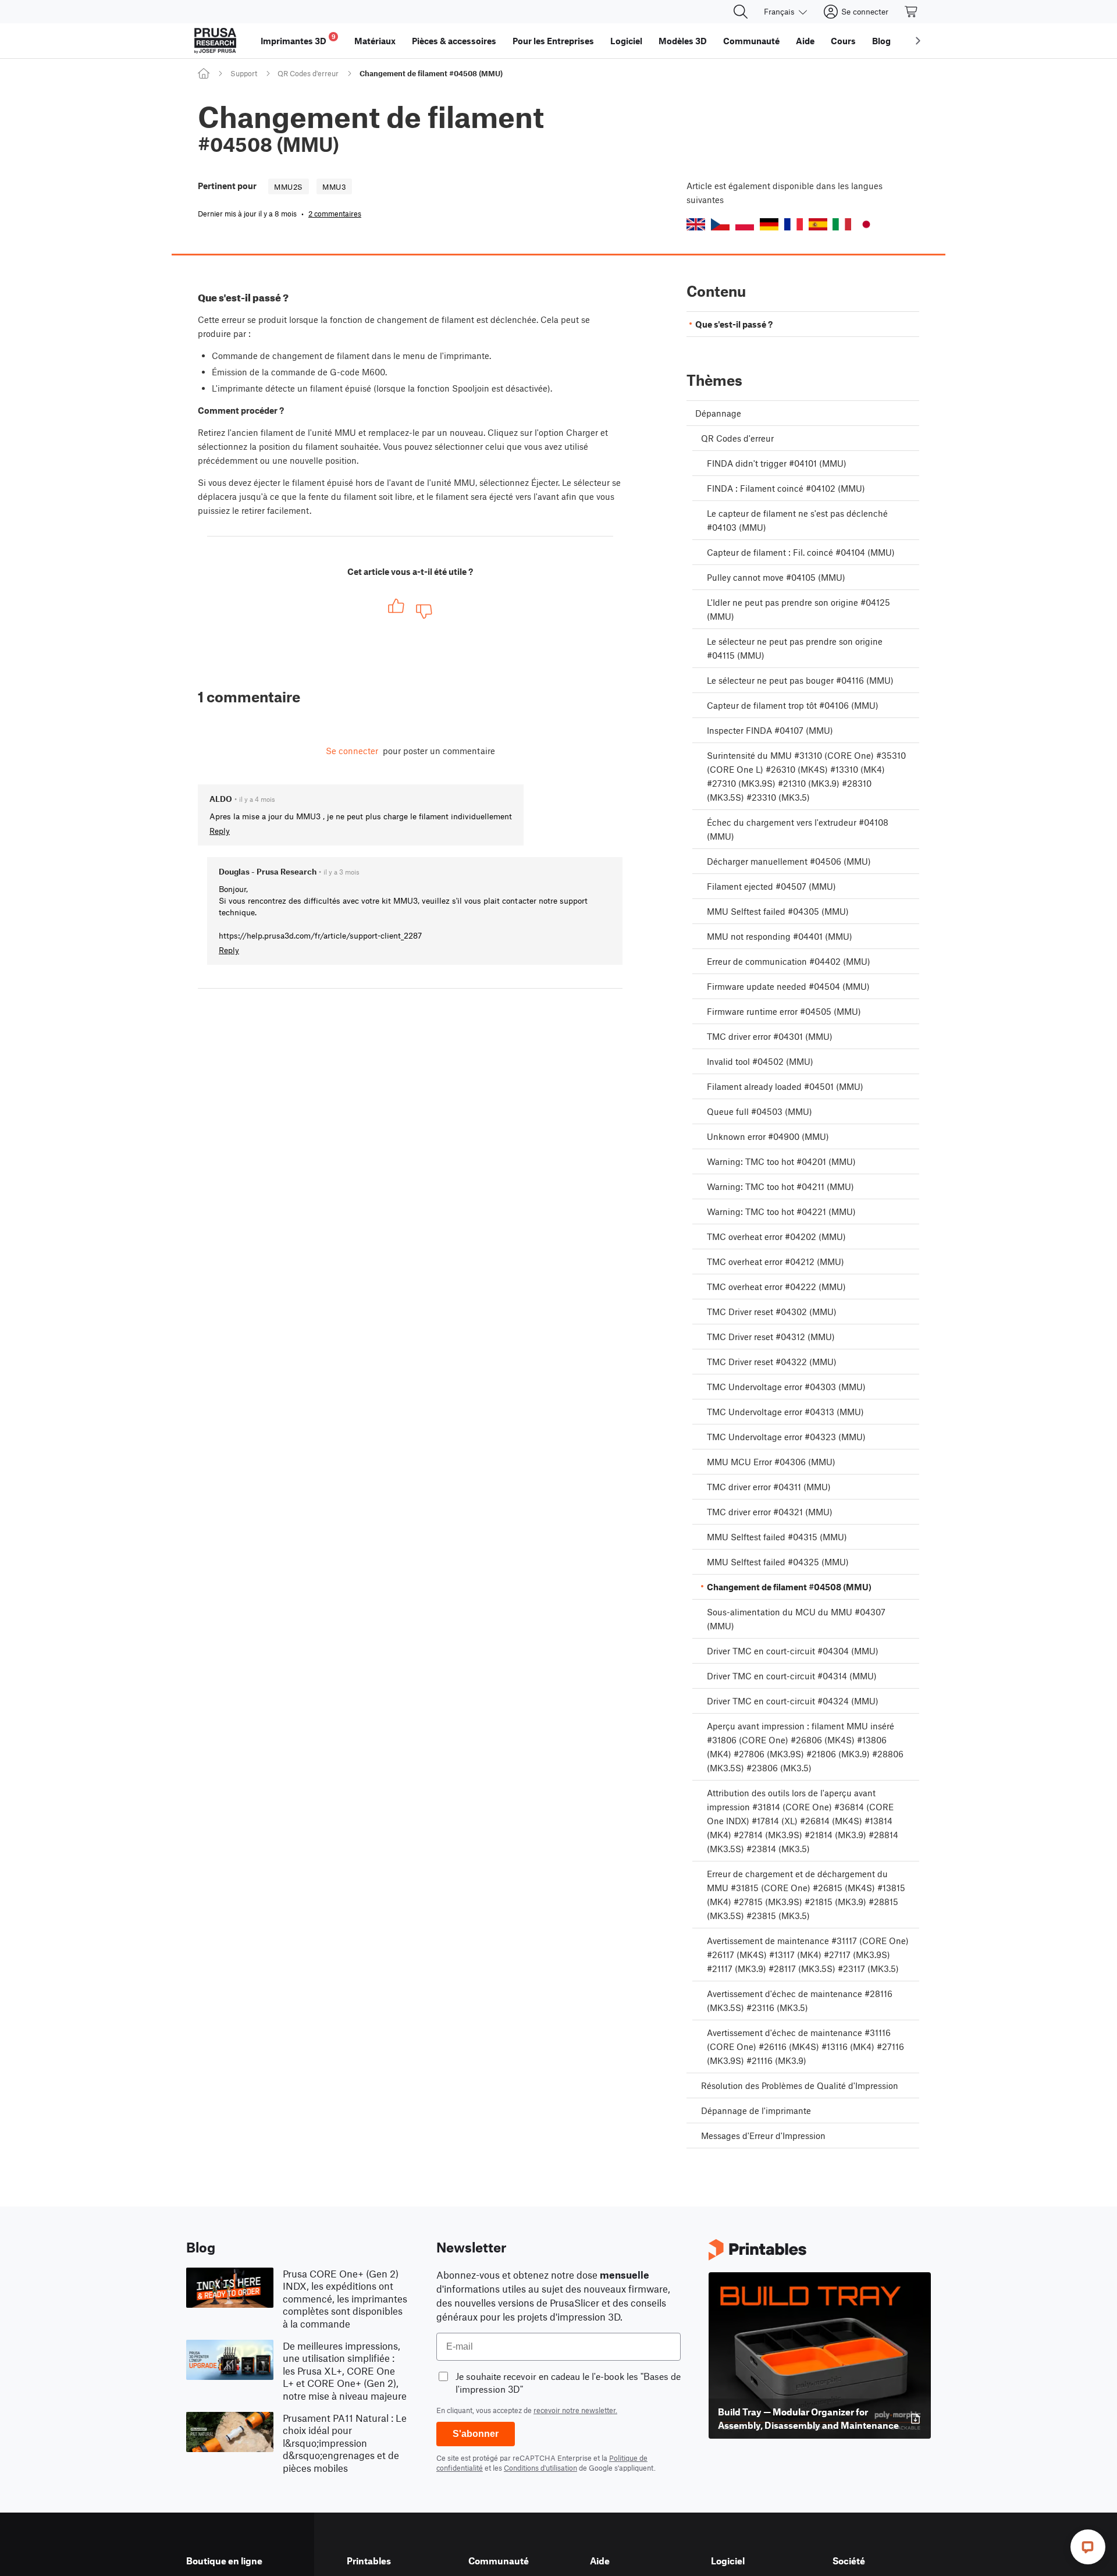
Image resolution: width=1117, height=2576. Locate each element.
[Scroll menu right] (918, 41)
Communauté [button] (751, 41)
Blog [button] (881, 41)
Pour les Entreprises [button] (553, 41)
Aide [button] (805, 41)
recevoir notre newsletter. (575, 2410)
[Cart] (912, 12)
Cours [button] (843, 41)
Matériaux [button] (375, 41)
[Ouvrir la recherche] (741, 12)
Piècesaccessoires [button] (454, 41)
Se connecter (352, 751)
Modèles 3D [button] (683, 41)
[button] (696, 224)
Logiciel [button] (626, 41)
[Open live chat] (1088, 2547)
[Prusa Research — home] (215, 41)
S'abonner (476, 2434)
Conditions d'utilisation (540, 2468)
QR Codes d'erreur (308, 73)
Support (244, 73)
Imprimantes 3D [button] (298, 39)
